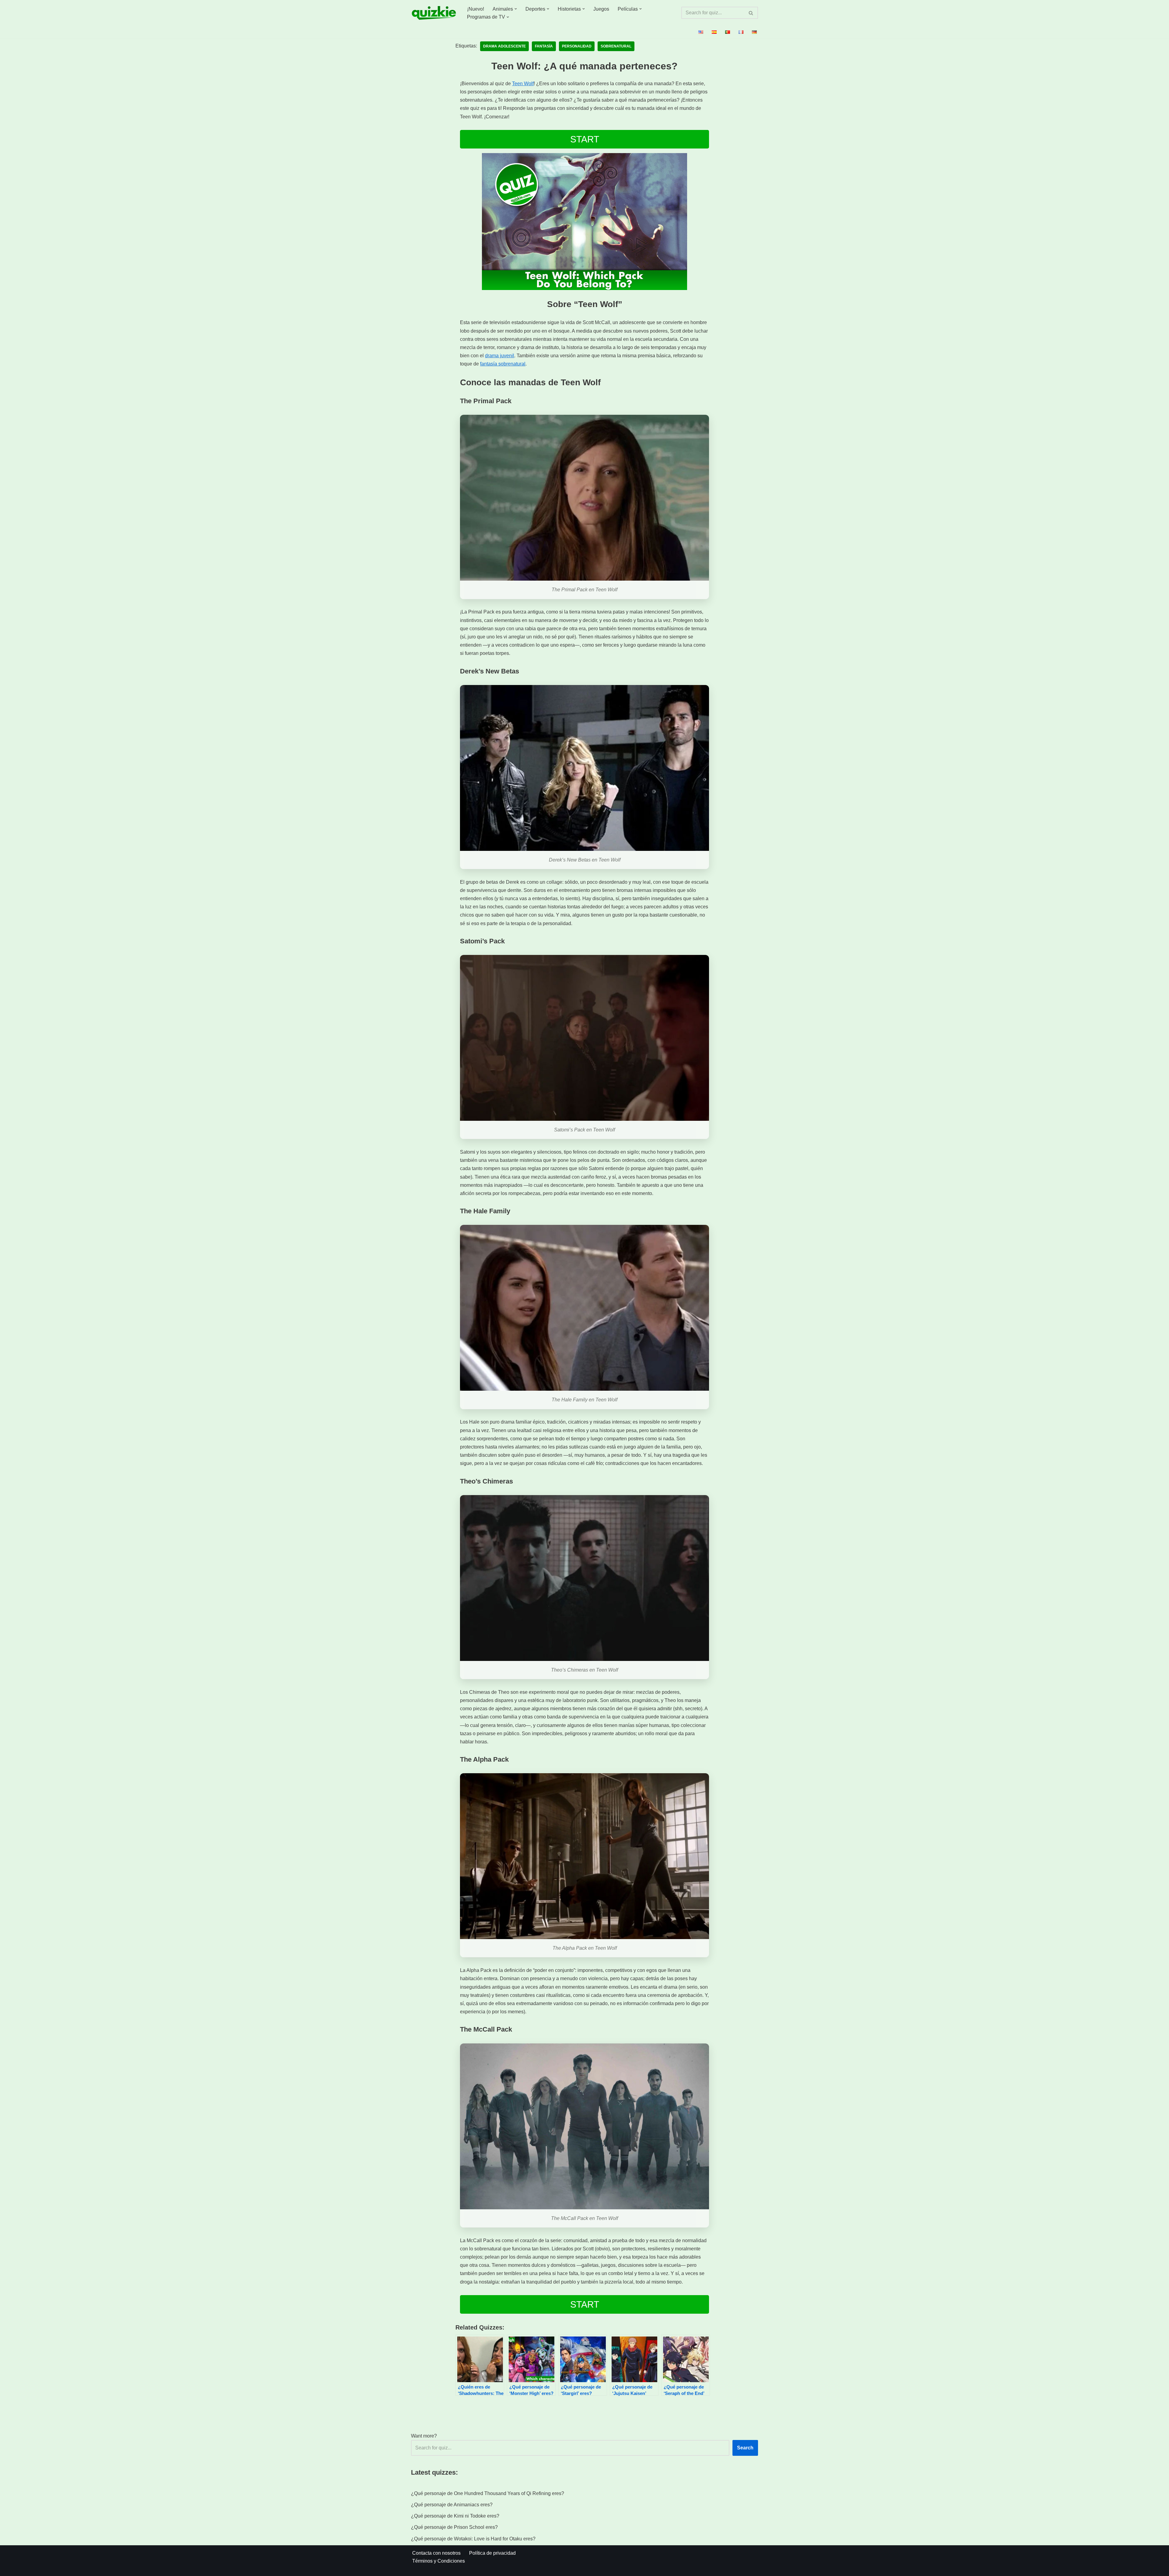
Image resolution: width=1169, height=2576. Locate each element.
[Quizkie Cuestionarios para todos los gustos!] (434, 13)
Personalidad (577, 46)
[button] (516, 9)
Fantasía (544, 46)
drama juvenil (500, 356)
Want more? (424, 2436)
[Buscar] (751, 13)
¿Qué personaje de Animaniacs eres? (452, 2505)
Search (745, 2448)
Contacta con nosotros (436, 2553)
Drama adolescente (504, 46)
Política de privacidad (492, 2553)
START (585, 139)
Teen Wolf (523, 84)
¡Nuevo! (476, 9)
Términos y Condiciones (439, 2561)
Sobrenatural (616, 46)
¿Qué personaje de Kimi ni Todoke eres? (455, 2516)
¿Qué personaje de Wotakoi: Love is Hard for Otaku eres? (473, 2539)
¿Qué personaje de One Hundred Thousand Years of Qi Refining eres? (488, 2493)
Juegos (601, 9)
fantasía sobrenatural (503, 364)
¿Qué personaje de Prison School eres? (454, 2527)
